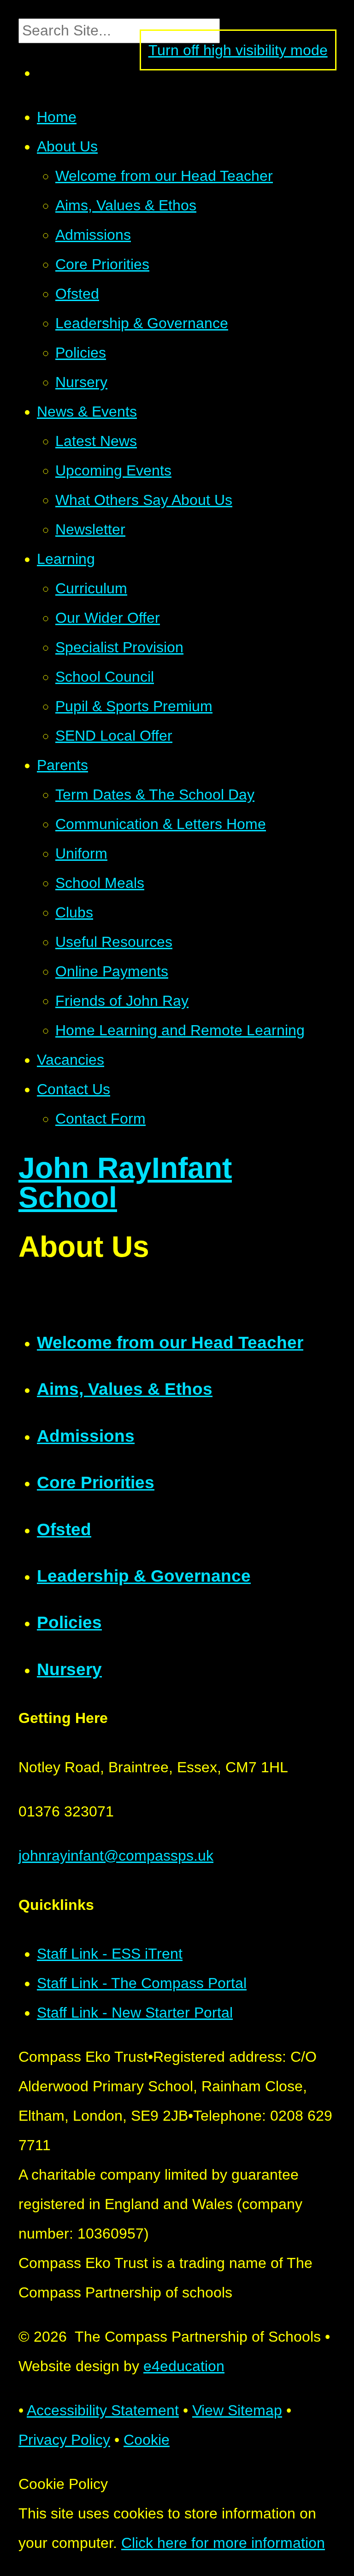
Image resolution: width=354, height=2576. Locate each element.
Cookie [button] (147, 2440)
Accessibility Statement (103, 2410)
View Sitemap (237, 2410)
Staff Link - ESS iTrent (110, 1954)
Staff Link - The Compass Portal (142, 1983)
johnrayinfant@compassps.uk (116, 1856)
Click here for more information (223, 2543)
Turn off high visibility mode (238, 50)
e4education (184, 2366)
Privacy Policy (64, 2440)
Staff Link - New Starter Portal (135, 2013)
